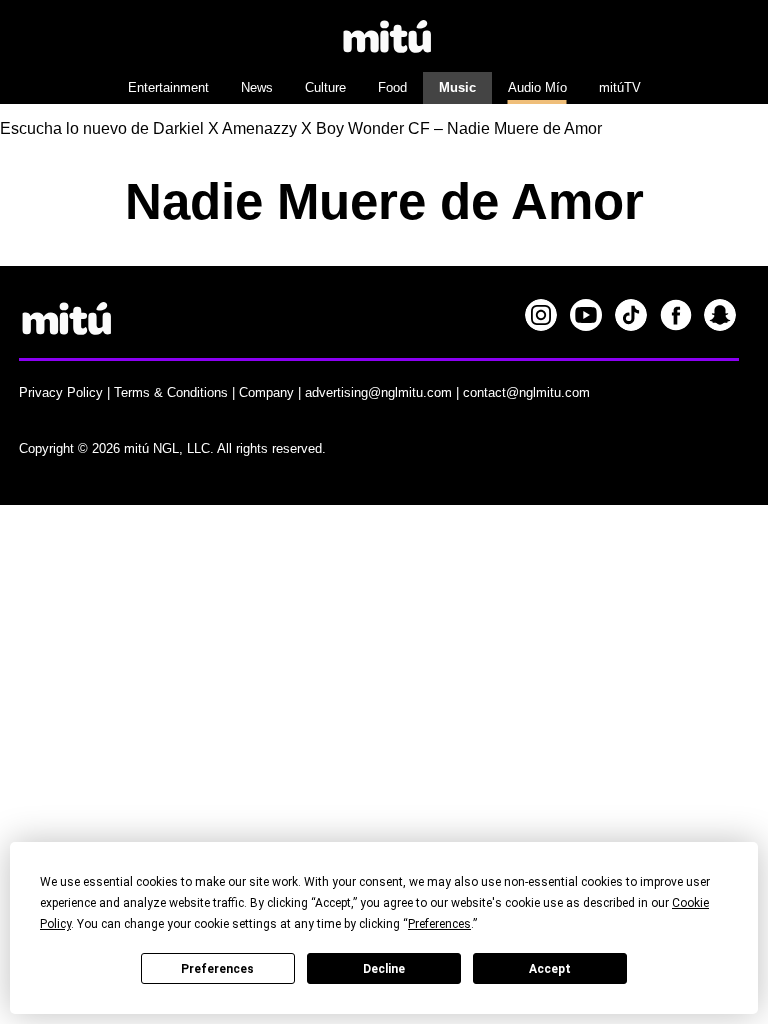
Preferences (217, 969)
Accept (550, 969)
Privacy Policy (61, 392)
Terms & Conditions (171, 392)
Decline (384, 969)
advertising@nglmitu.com (378, 392)
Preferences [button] (439, 924)
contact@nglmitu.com (526, 392)
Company (266, 392)
